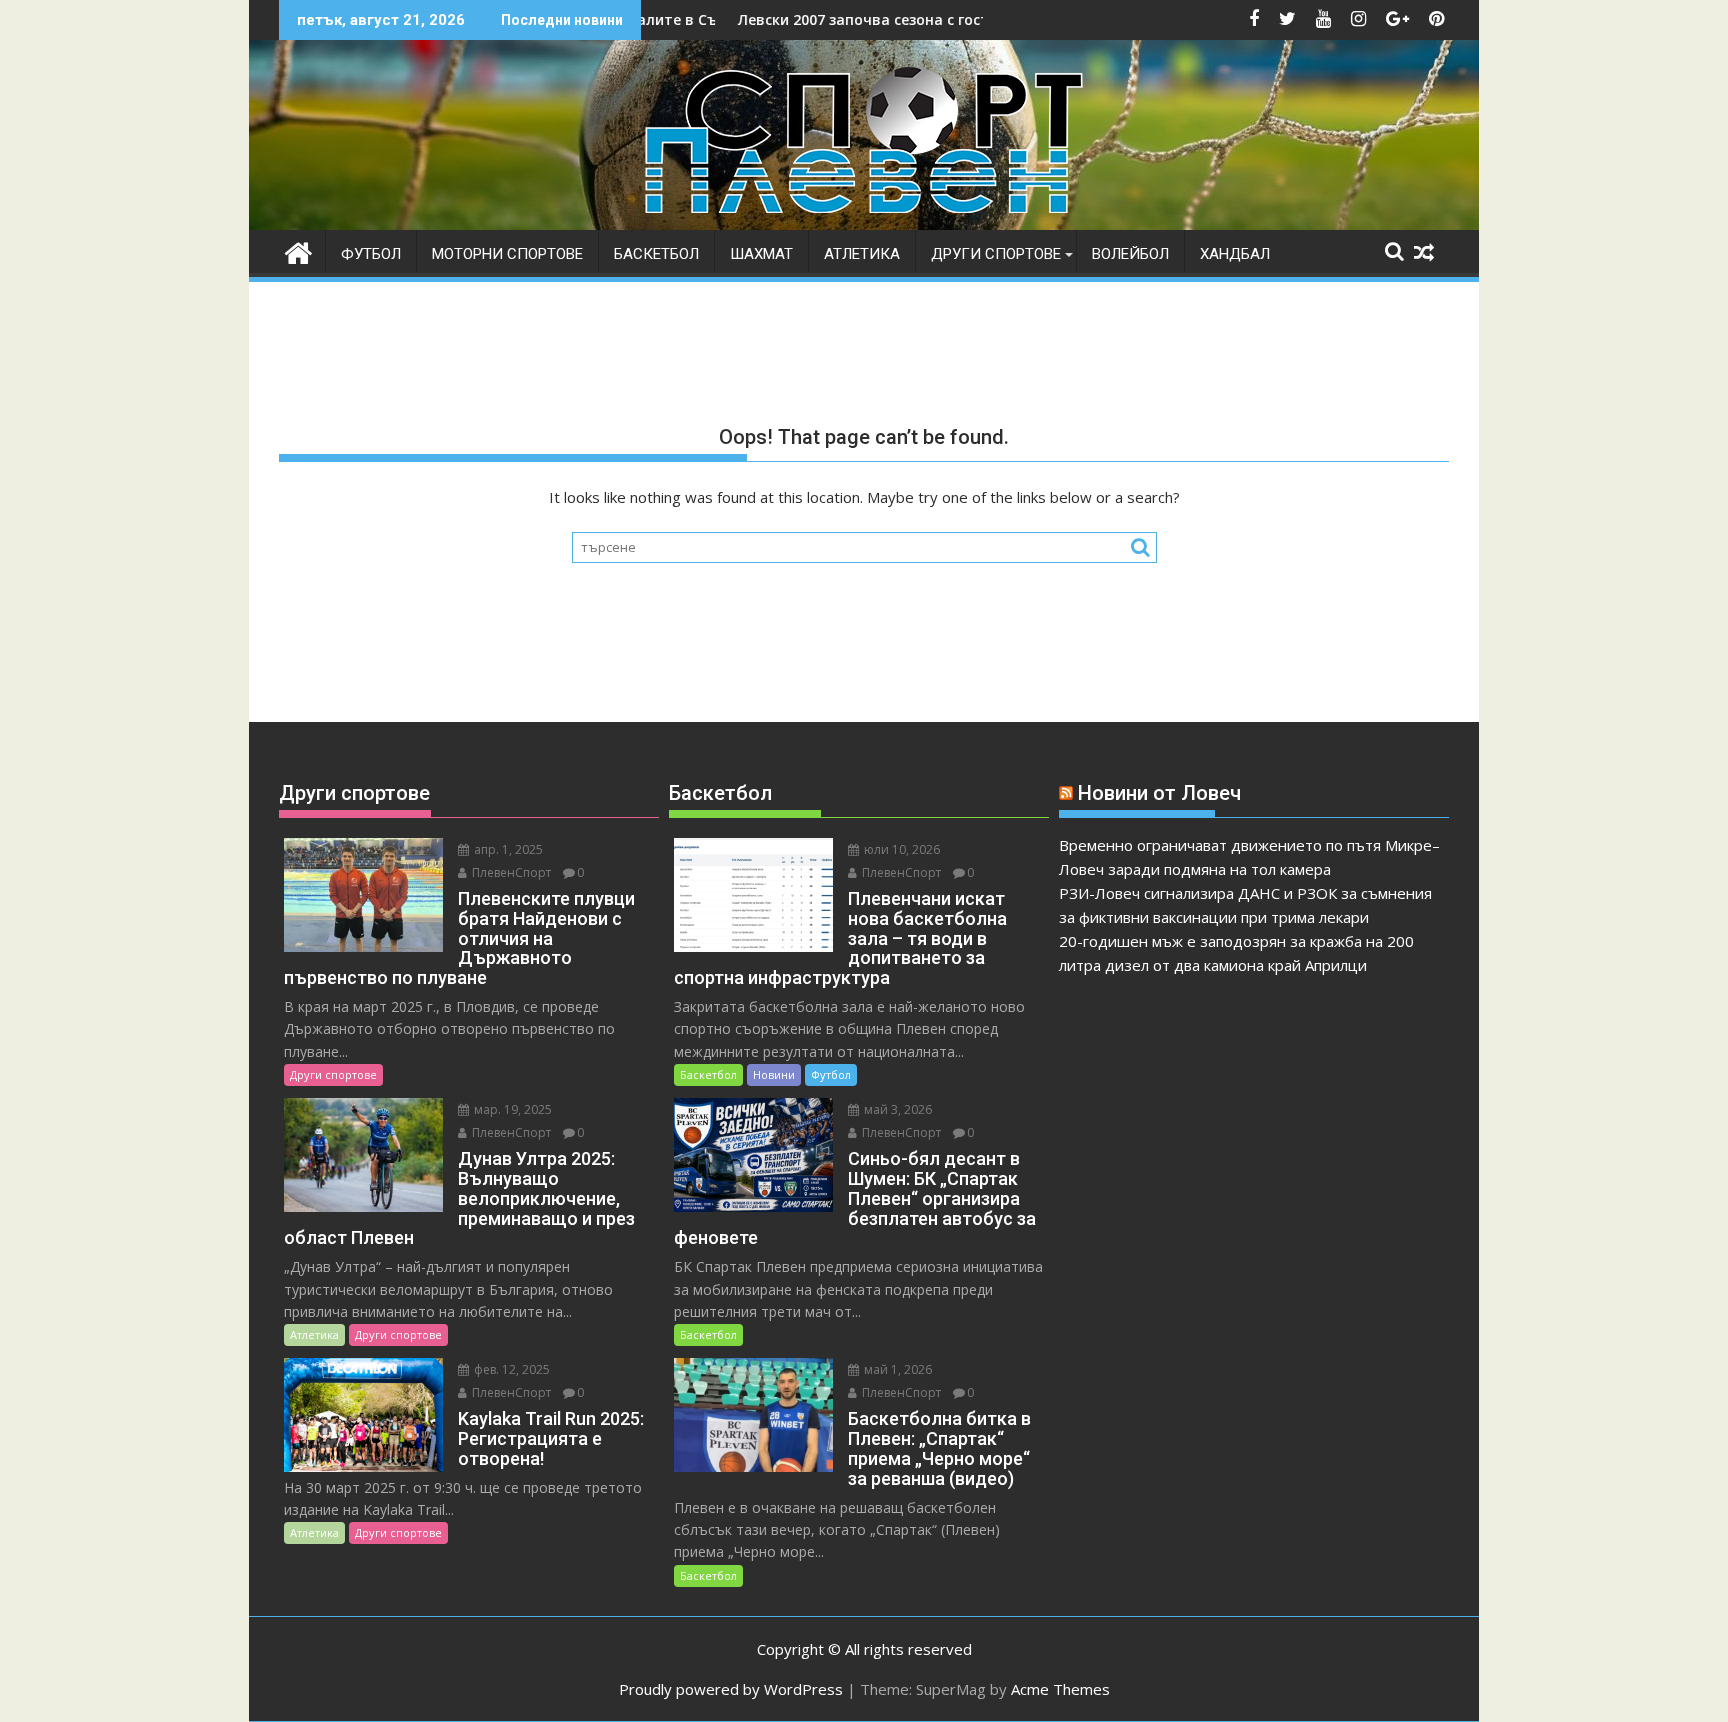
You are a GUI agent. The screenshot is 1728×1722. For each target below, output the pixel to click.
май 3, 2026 (896, 1109)
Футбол (371, 254)
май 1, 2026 (896, 1369)
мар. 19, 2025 (511, 1109)
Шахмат (761, 254)
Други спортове (996, 254)
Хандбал (1235, 254)
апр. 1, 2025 (507, 849)
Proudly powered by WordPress (731, 1689)
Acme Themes (1060, 1689)
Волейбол (1130, 254)
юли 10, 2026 (900, 849)
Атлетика (862, 254)
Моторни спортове (507, 254)
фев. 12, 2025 (510, 1369)
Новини (774, 1074)
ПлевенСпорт (510, 872)
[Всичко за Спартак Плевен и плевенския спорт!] (298, 250)
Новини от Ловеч (1159, 793)
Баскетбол (656, 254)
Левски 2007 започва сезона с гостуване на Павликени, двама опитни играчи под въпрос (985, 19)
